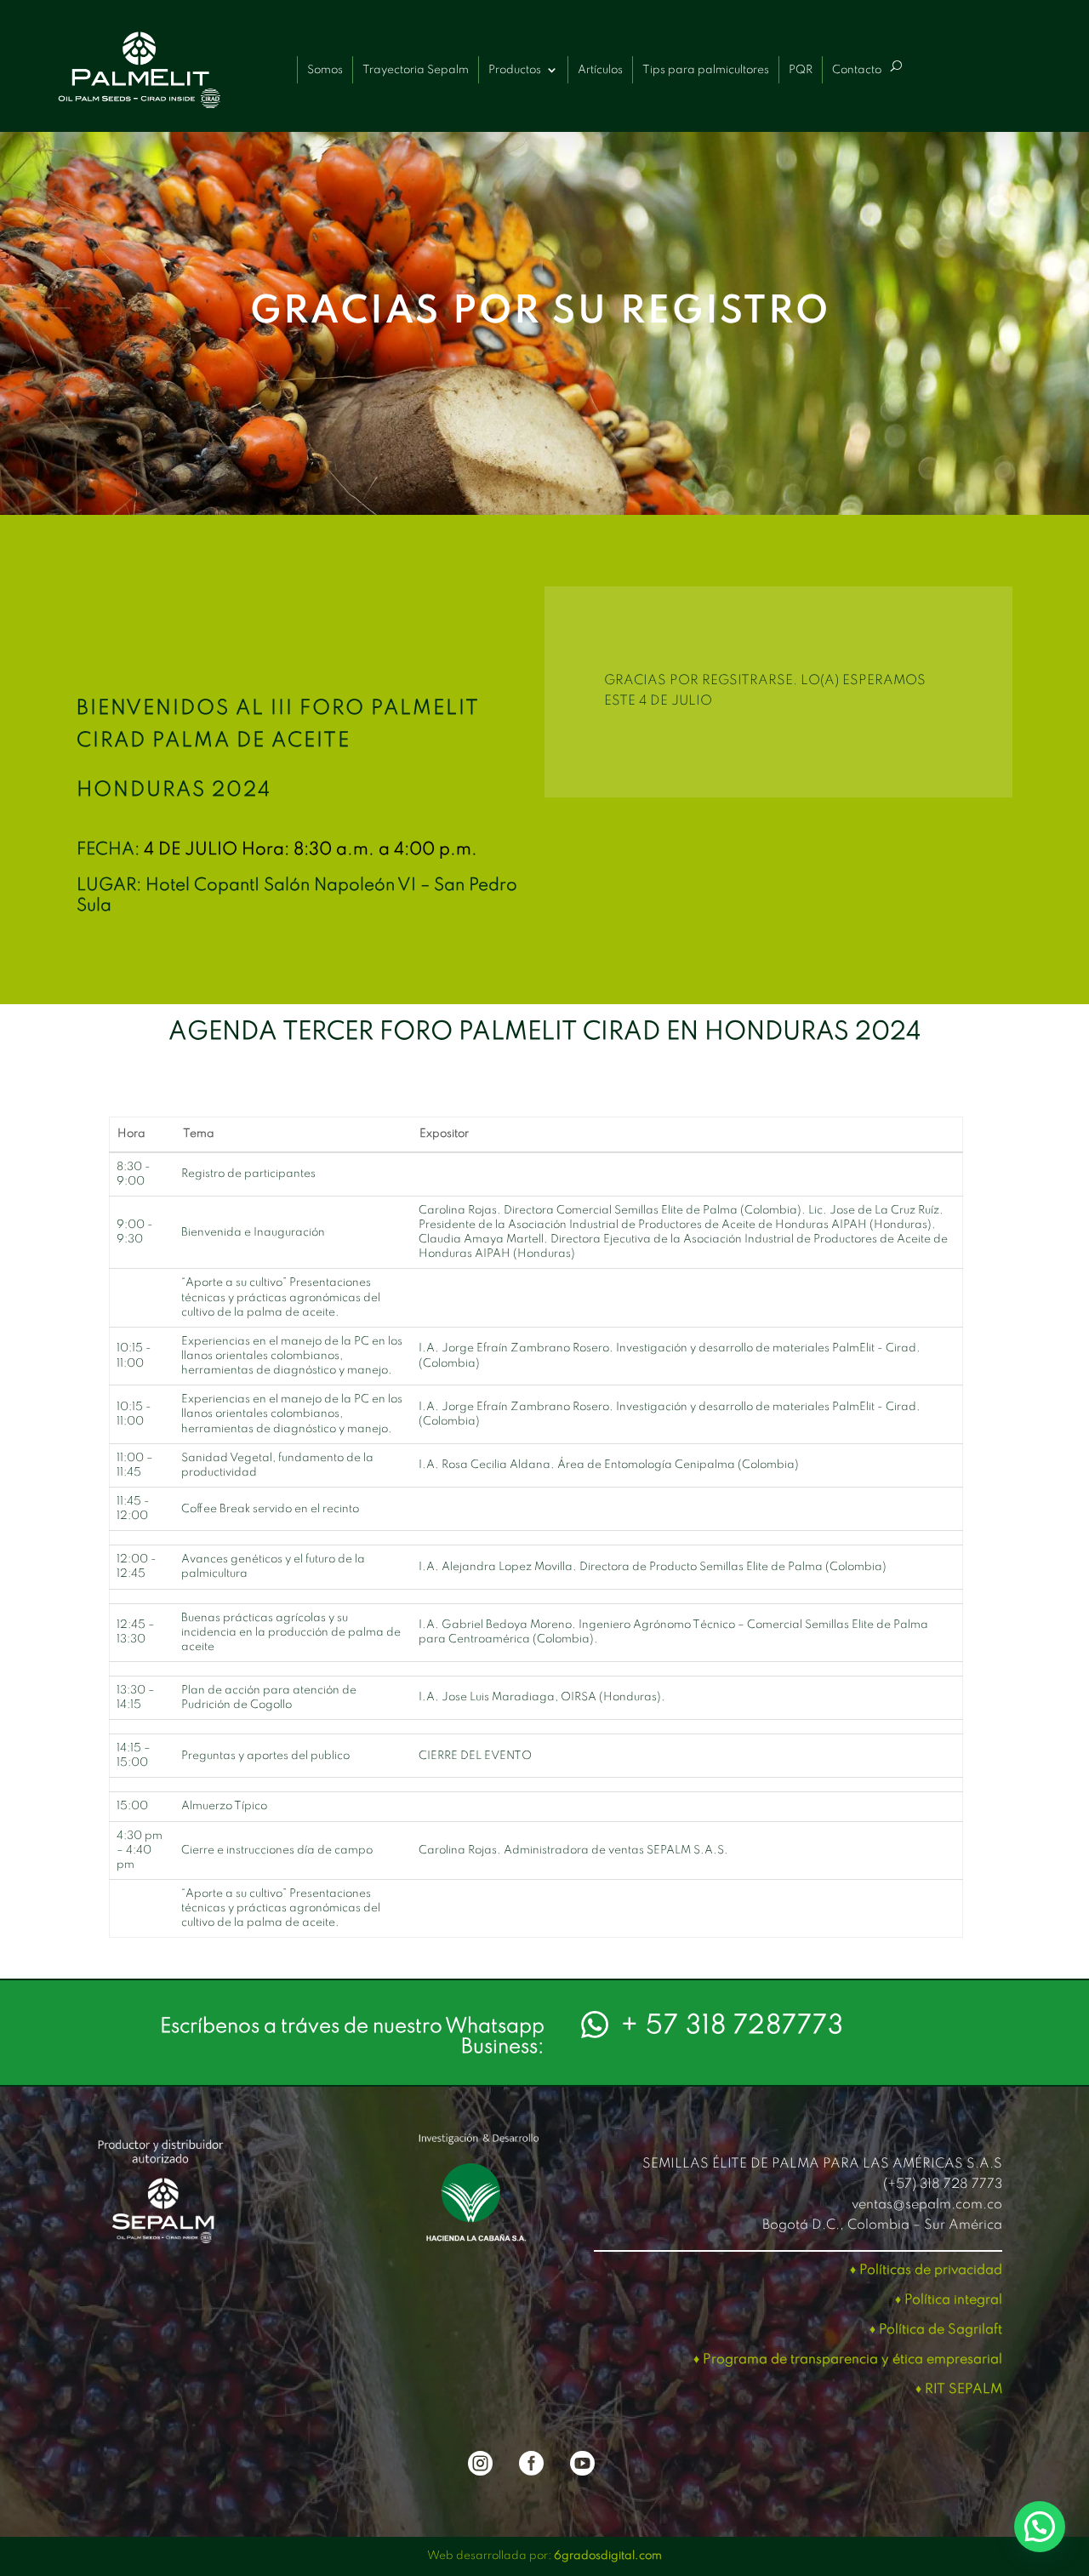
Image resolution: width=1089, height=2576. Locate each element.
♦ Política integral (949, 2300)
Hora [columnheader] (131, 1134)
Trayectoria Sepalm (416, 70)
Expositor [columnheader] (444, 1134)
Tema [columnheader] (199, 1134)
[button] (1040, 2527)
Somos (325, 70)
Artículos (600, 70)
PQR (801, 70)
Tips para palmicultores (706, 70)
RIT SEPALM (964, 2390)
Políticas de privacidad (931, 2270)
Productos (515, 70)
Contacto (857, 70)
